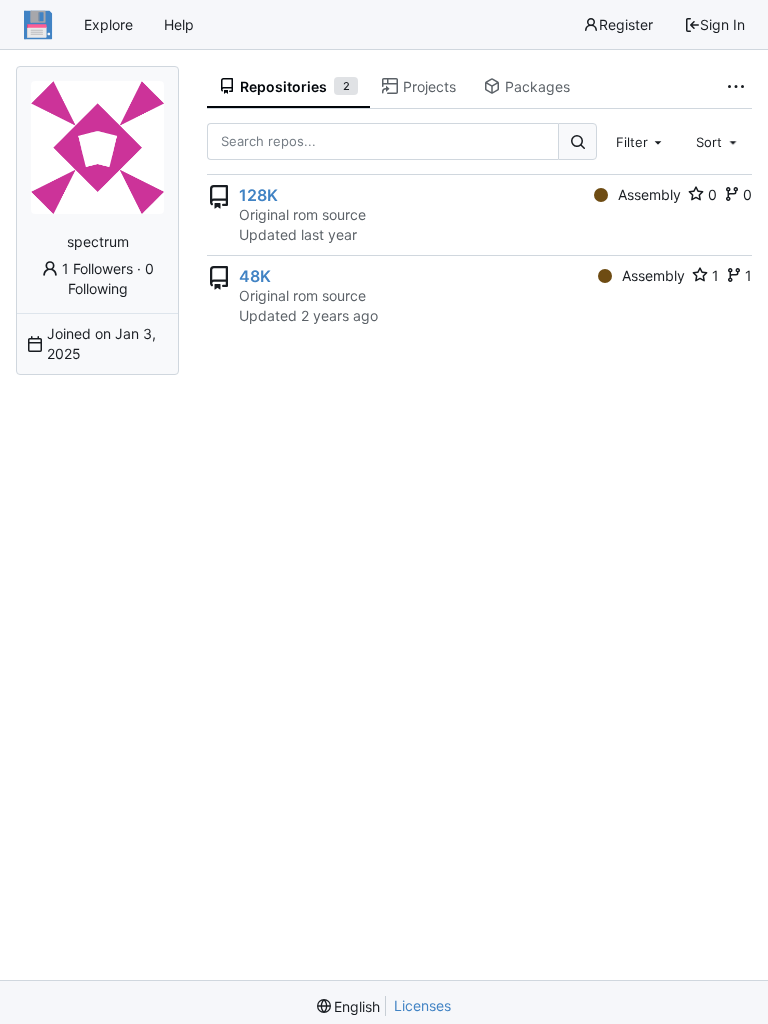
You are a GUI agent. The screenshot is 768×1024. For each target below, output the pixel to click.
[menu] (349, 1006)
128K (258, 195)
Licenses (422, 1005)
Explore (108, 24)
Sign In (722, 24)
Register (626, 24)
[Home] (38, 25)
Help (179, 24)
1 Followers (97, 268)
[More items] (736, 87)
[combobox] (641, 141)
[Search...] (577, 141)
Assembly (649, 194)
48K (255, 276)
